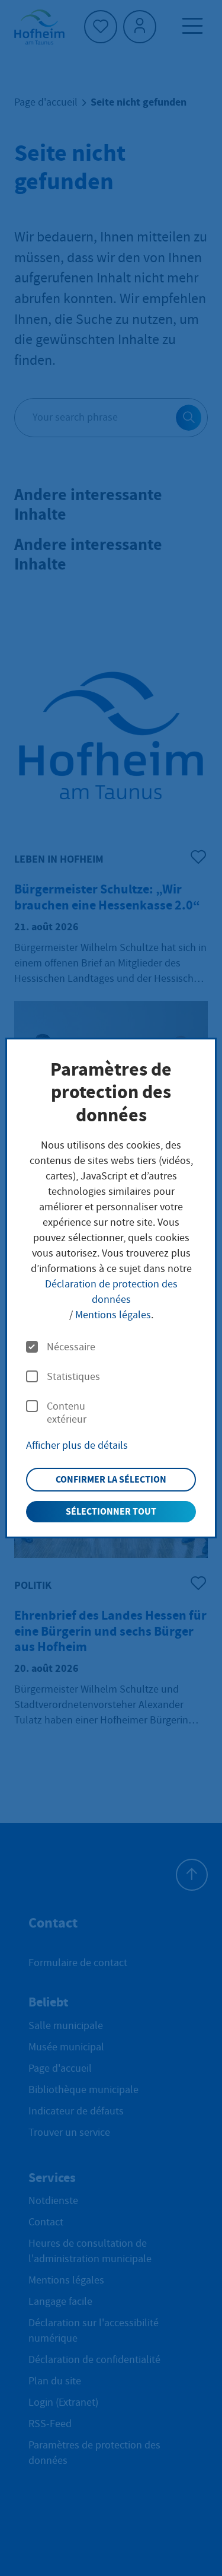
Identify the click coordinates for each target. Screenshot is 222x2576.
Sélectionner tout (111, 1511)
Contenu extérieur (67, 1413)
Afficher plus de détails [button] (77, 1446)
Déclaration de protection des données (111, 1292)
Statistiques (73, 1377)
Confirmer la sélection (111, 1479)
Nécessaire (71, 1347)
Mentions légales (113, 1315)
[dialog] (111, 1288)
